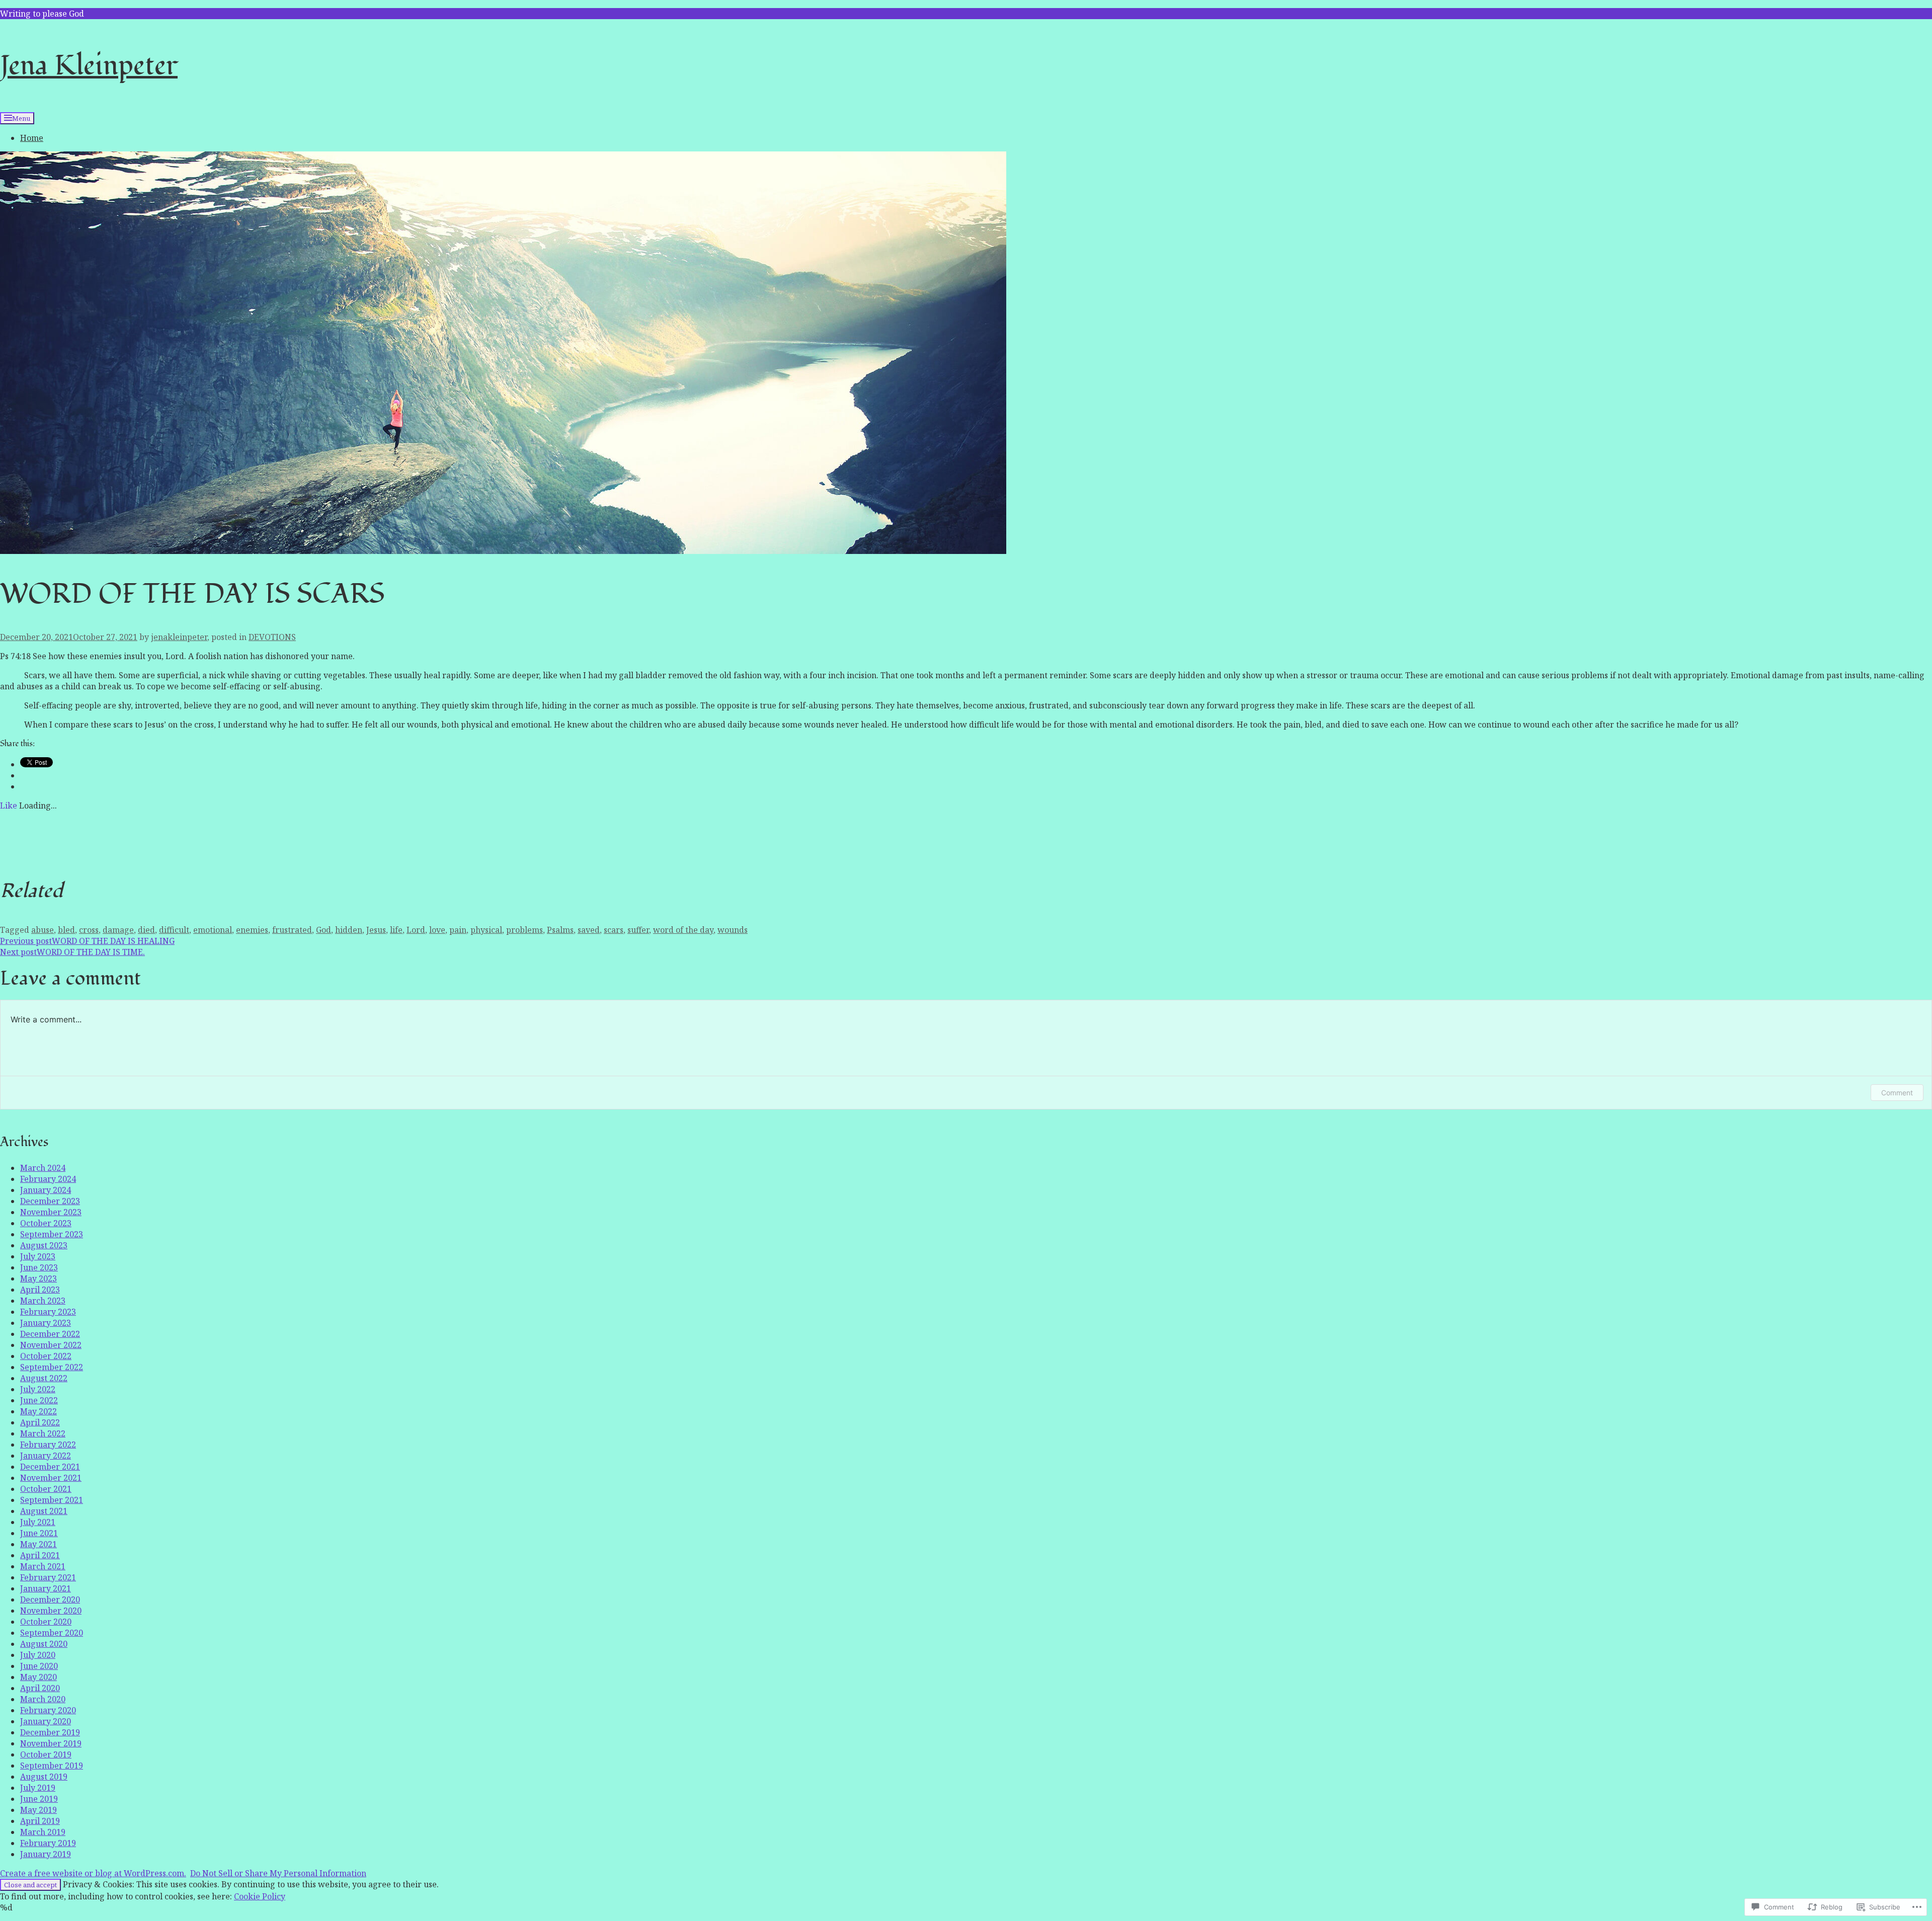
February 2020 (48, 1710)
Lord (416, 930)
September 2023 (52, 1234)
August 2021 (44, 1511)
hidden (349, 930)
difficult (174, 930)
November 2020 (51, 1611)
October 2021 (46, 1489)
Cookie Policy (260, 1896)
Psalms (560, 930)
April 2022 (40, 1422)
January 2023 (46, 1323)
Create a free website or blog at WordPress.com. (93, 1873)
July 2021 (38, 1522)
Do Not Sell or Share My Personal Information (278, 1873)
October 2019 (46, 1754)
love (437, 930)
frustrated (292, 930)
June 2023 (39, 1267)
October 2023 (46, 1223)
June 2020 (39, 1666)
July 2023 (38, 1256)
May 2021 (38, 1544)
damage (118, 930)
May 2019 (38, 1810)
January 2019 (46, 1854)
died (146, 930)
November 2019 (51, 1743)
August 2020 (44, 1644)
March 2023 (43, 1301)
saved (589, 930)
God (324, 930)
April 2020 (40, 1688)
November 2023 (51, 1212)
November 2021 (51, 1478)
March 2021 (43, 1566)
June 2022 (39, 1400)
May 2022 (38, 1411)
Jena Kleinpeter (89, 66)
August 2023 (44, 1245)
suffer (638, 930)
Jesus (376, 930)
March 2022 (43, 1433)
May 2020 (38, 1677)
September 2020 (52, 1633)
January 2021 (46, 1588)
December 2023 (50, 1201)
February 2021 (48, 1577)
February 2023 (48, 1312)
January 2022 (46, 1456)
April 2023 (40, 1290)
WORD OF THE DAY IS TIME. (72, 952)
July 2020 (38, 1655)
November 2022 (51, 1345)
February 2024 (48, 1179)
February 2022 (48, 1445)
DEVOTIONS (272, 637)
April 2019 (40, 1821)
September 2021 (52, 1500)
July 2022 (38, 1389)
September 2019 (52, 1766)
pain (458, 930)
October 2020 (46, 1622)
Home (32, 138)
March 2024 (43, 1168)
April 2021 (40, 1555)
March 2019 (43, 1832)
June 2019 (39, 1799)
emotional (213, 930)
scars (614, 930)
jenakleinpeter (179, 637)
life (396, 930)
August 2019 (44, 1777)
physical (486, 930)
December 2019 (50, 1732)
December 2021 (50, 1467)
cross (89, 930)
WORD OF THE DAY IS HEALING (87, 941)
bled (66, 930)
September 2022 (52, 1367)
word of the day (683, 930)
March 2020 (43, 1699)
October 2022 (46, 1356)
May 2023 (38, 1278)
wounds (733, 930)
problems (525, 930)
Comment (1897, 1093)
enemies (252, 930)
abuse (43, 930)
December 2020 (50, 1599)
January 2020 (46, 1721)
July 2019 (38, 1788)
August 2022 (44, 1378)
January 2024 (46, 1190)
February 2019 (48, 1843)
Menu (21, 118)
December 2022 (50, 1334)
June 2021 (39, 1533)
